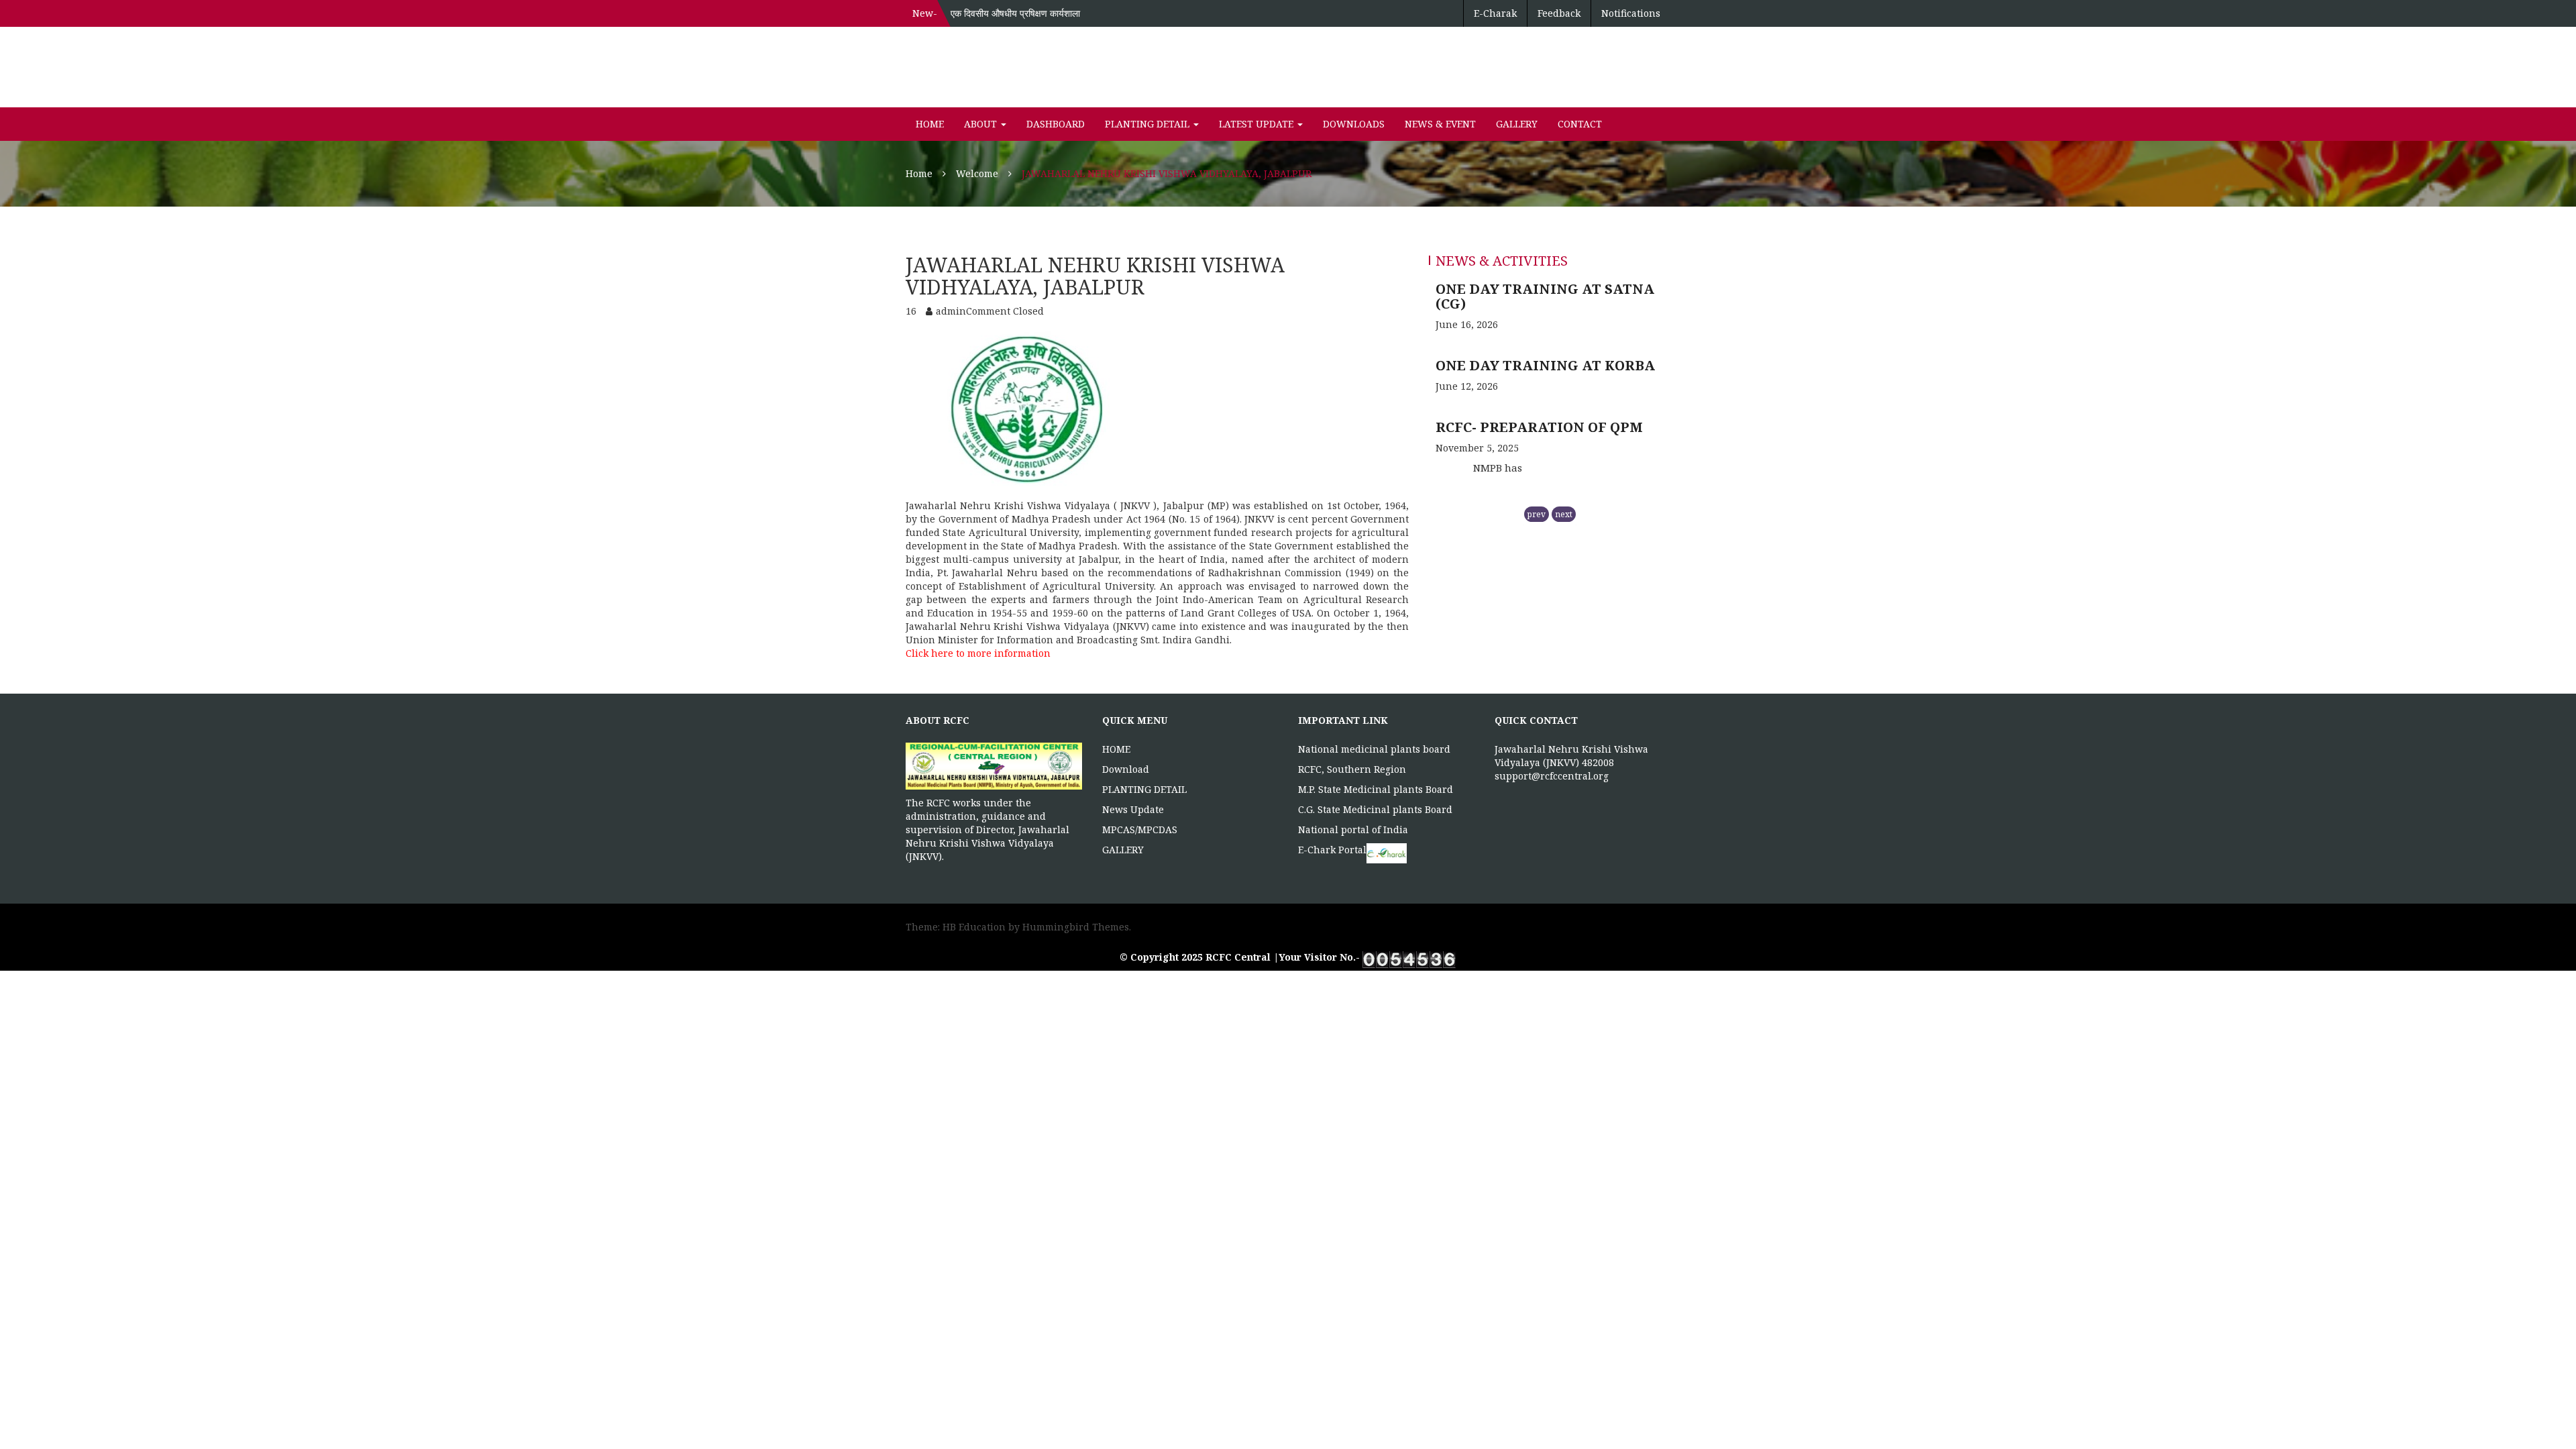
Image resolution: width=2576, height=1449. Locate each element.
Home (930, 124)
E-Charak (1495, 13)
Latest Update (1257, 124)
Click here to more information (979, 653)
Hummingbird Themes (1076, 927)
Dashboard (1056, 124)
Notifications (1631, 13)
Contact (1580, 124)
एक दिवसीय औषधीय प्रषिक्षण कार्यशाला (1015, 13)
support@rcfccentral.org (1552, 776)
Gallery (1517, 124)
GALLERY (1123, 850)
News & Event (1440, 124)
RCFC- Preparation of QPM (1539, 351)
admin (951, 311)
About (982, 124)
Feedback (1559, 13)
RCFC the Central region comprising (1536, 438)
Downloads (1354, 124)
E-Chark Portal (1332, 850)
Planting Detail (1148, 124)
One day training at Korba (1545, 289)
